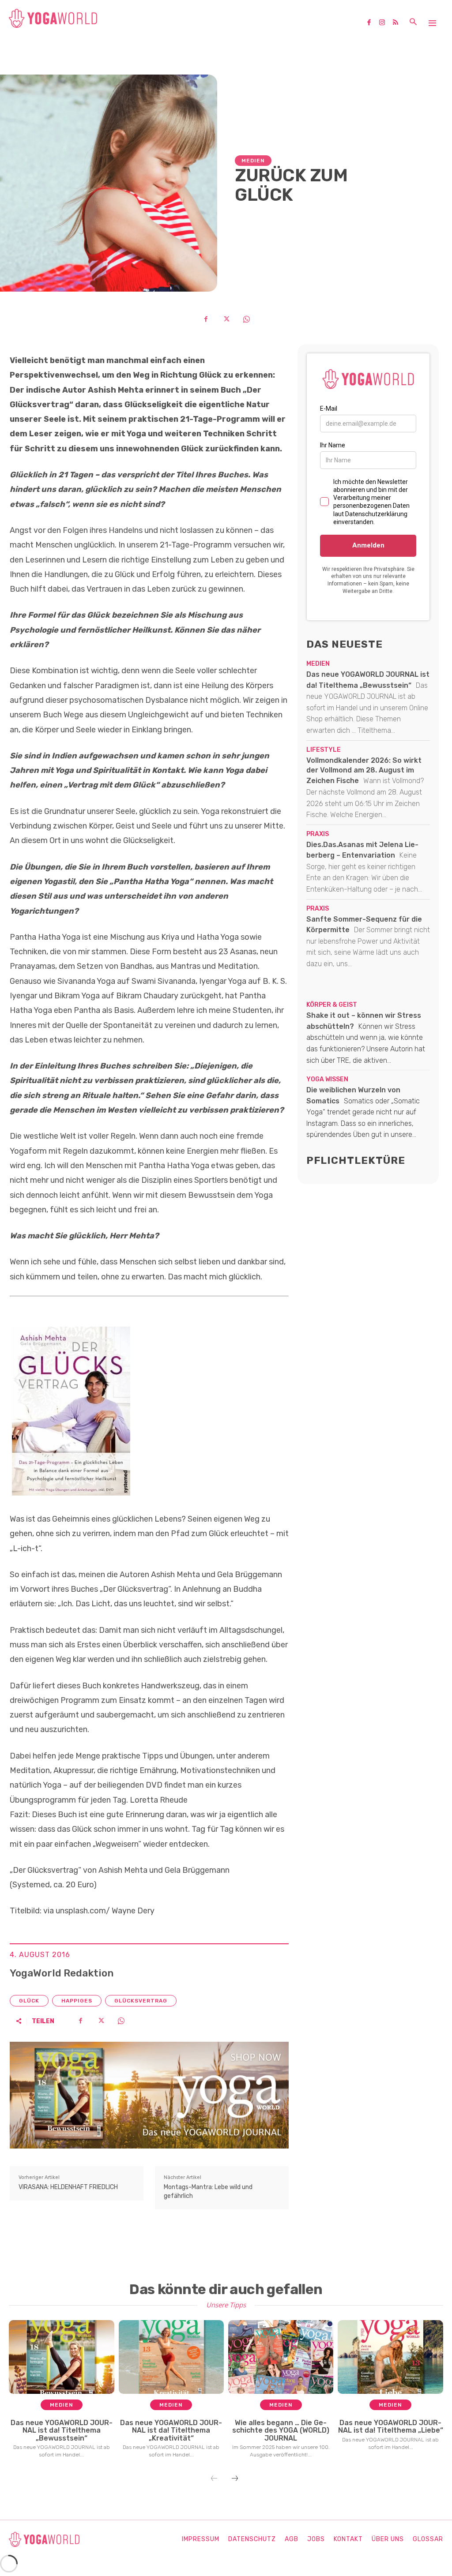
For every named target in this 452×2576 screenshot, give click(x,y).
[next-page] (235, 2479)
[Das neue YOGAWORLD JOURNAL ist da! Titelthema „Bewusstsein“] (62, 2357)
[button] (413, 22)
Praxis (318, 834)
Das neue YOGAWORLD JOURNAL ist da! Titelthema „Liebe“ (391, 2427)
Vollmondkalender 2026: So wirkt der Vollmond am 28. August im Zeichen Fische (364, 771)
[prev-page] (214, 2479)
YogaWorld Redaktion (62, 1973)
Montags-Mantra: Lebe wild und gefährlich (208, 2192)
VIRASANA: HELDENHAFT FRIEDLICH (68, 2187)
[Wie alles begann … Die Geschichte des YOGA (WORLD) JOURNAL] (281, 2357)
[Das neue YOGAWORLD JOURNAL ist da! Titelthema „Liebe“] (390, 2357)
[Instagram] (385, 23)
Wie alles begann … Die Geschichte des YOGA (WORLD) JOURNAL (281, 2430)
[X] (226, 319)
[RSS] (399, 23)
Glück (29, 2001)
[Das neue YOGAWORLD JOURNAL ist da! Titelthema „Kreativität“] (171, 2357)
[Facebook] (372, 23)
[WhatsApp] (246, 319)
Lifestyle (324, 750)
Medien (253, 161)
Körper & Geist (332, 1005)
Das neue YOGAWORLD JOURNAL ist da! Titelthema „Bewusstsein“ (62, 2430)
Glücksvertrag (141, 2001)
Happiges (77, 2001)
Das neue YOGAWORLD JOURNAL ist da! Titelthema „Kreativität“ (171, 2430)
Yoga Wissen (327, 1080)
